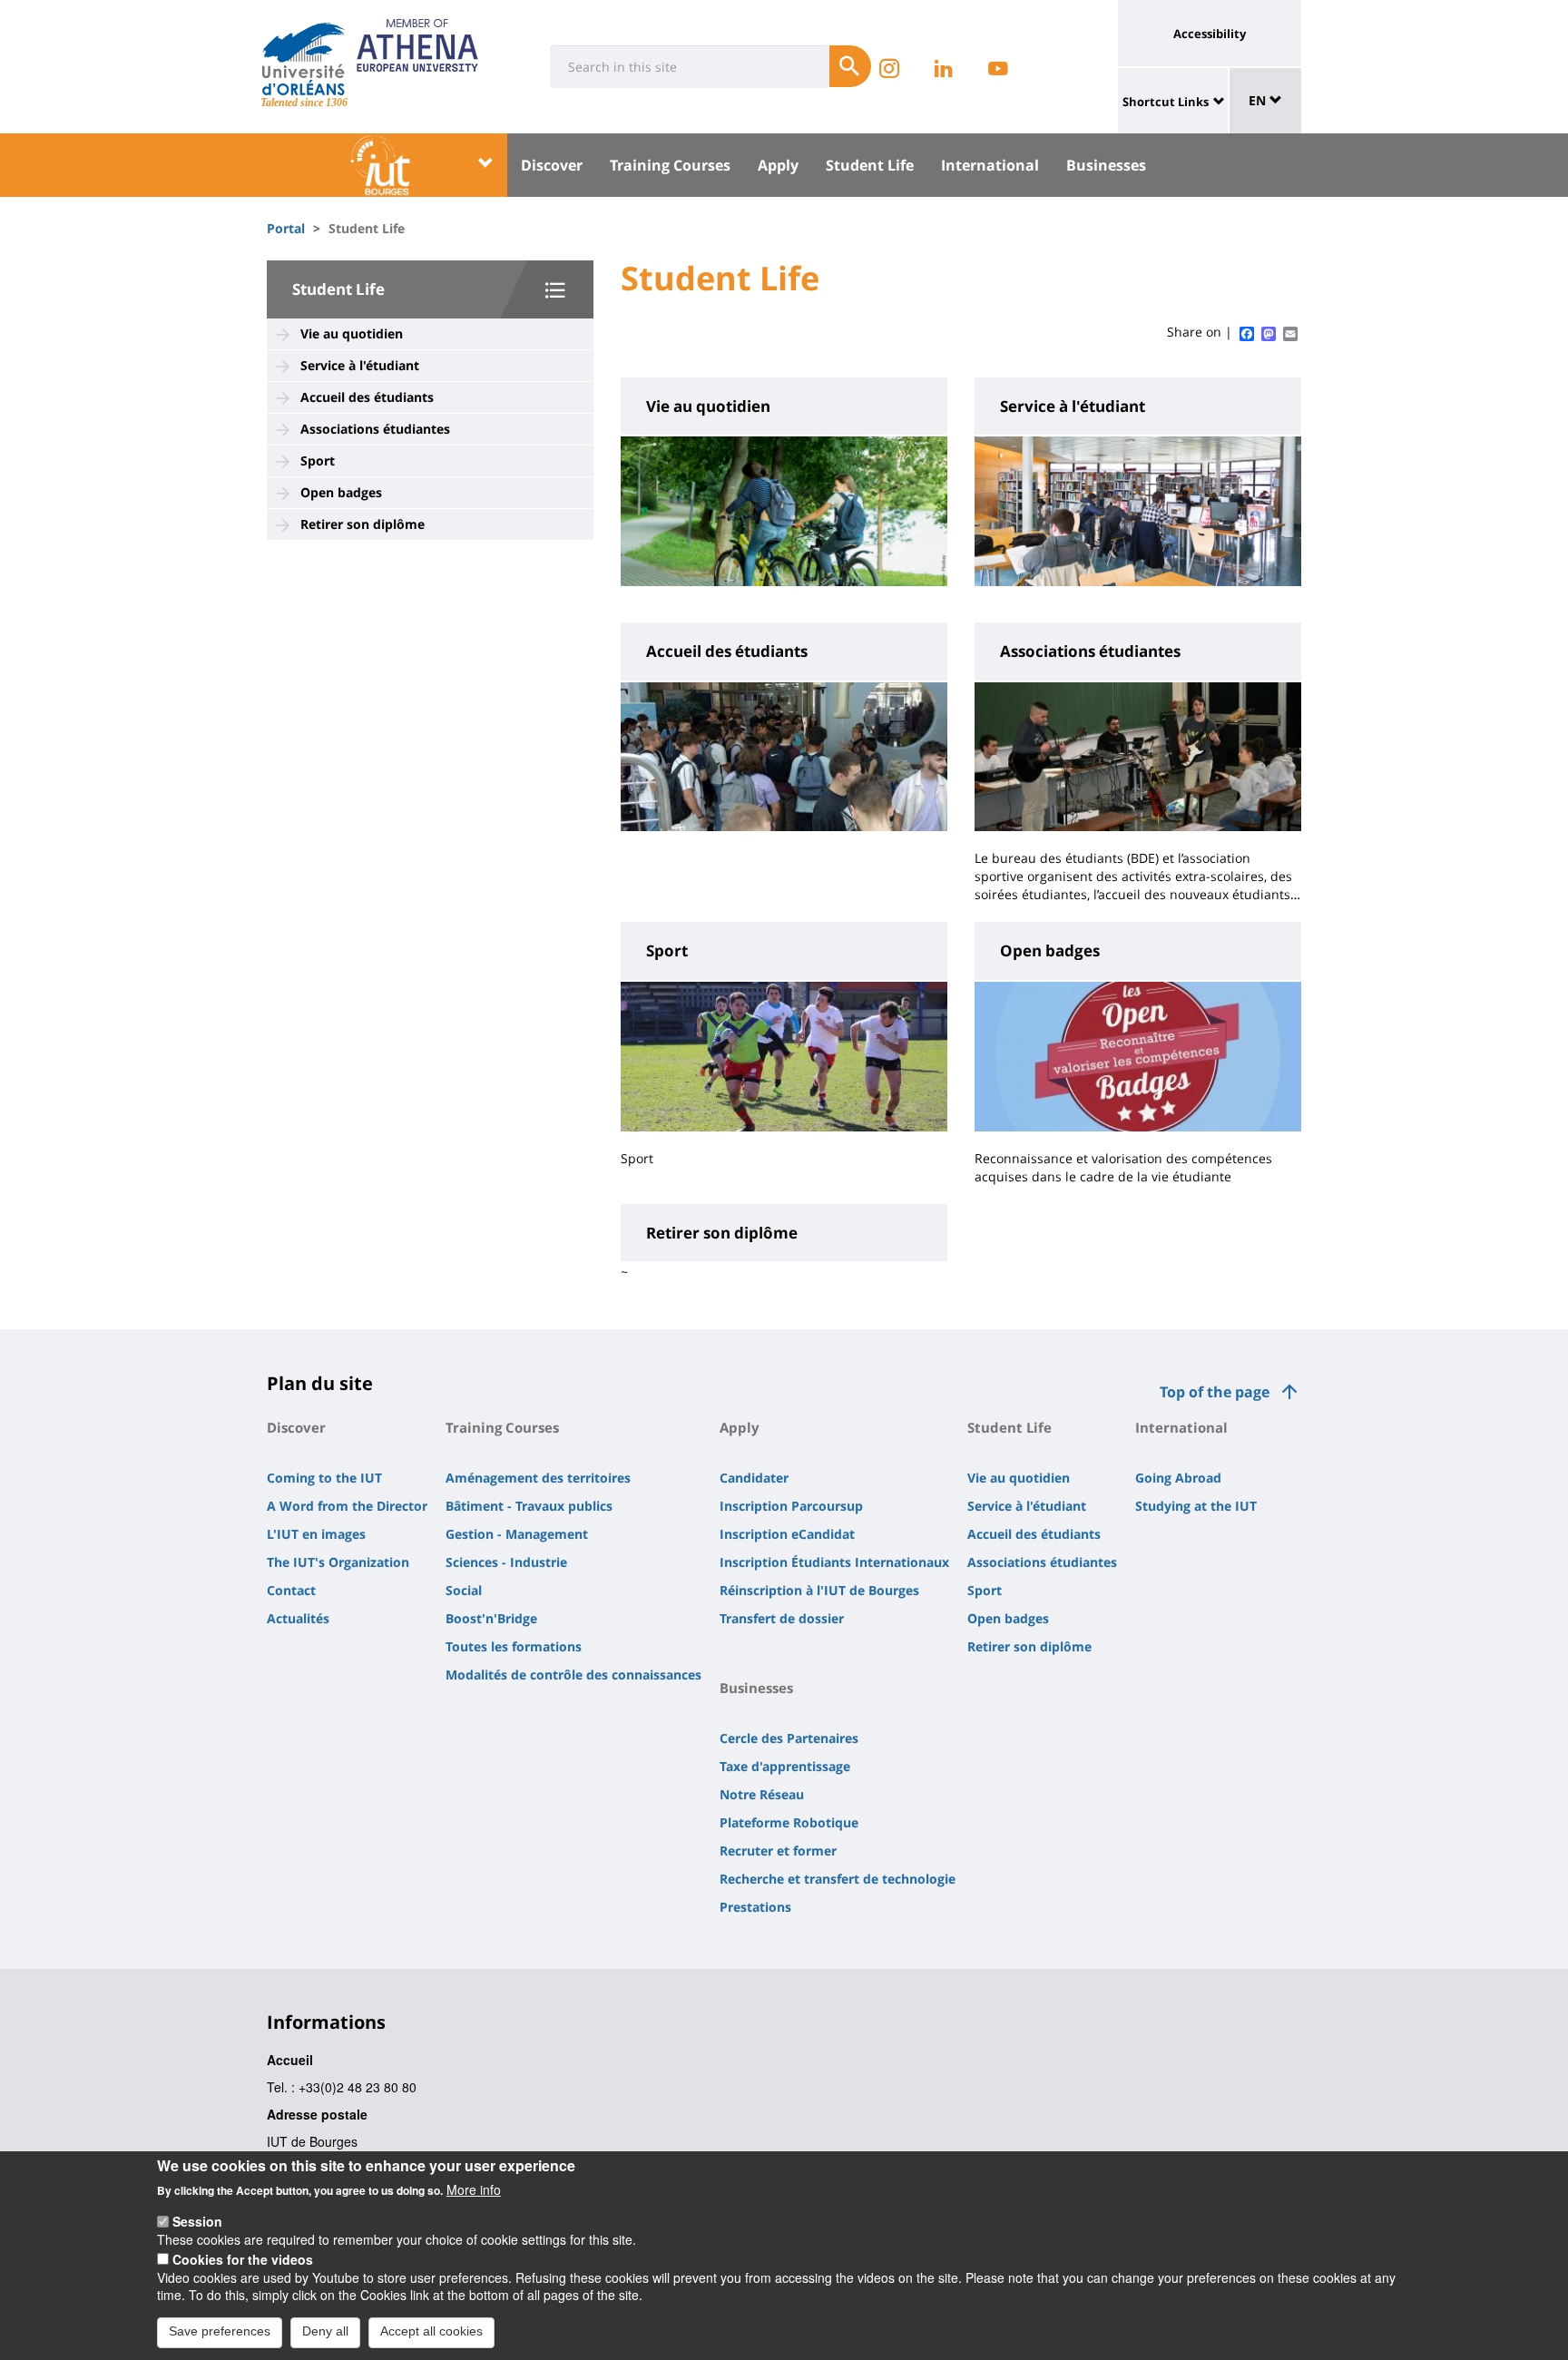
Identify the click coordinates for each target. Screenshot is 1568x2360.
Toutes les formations (514, 1646)
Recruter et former (778, 1851)
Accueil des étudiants (367, 397)
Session (197, 2221)
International (990, 165)
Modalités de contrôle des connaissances (573, 1675)
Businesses (1106, 165)
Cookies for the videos (243, 2258)
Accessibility (1210, 34)
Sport (318, 460)
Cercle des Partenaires (789, 1738)
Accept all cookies (431, 2331)
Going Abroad (1178, 1478)
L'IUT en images (316, 1534)
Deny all (325, 2331)
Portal (286, 228)
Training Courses (670, 165)
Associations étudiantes (375, 429)
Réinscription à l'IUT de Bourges (819, 1590)
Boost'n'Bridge (491, 1618)
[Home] (304, 59)
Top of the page (1215, 1392)
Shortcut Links (1166, 102)
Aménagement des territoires (538, 1478)
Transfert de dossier (782, 1618)
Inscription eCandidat (787, 1534)
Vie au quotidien (352, 333)
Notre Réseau (762, 1794)
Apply (778, 165)
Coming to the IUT (324, 1478)
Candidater (754, 1478)
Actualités (298, 1618)
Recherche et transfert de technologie (838, 1879)
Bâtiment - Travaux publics (529, 1506)
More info (474, 2189)
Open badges (341, 492)
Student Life (870, 165)
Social (464, 1590)
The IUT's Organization (338, 1562)
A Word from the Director (347, 1506)
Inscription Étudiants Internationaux (834, 1562)
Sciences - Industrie (506, 1562)
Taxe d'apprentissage (785, 1766)
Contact (291, 1590)
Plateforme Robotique (789, 1822)
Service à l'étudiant (360, 365)
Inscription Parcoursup (791, 1506)
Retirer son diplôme (363, 524)
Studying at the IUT (1196, 1506)
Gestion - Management (517, 1534)
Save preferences (220, 2331)
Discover (552, 165)
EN (1259, 100)
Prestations (755, 1907)
